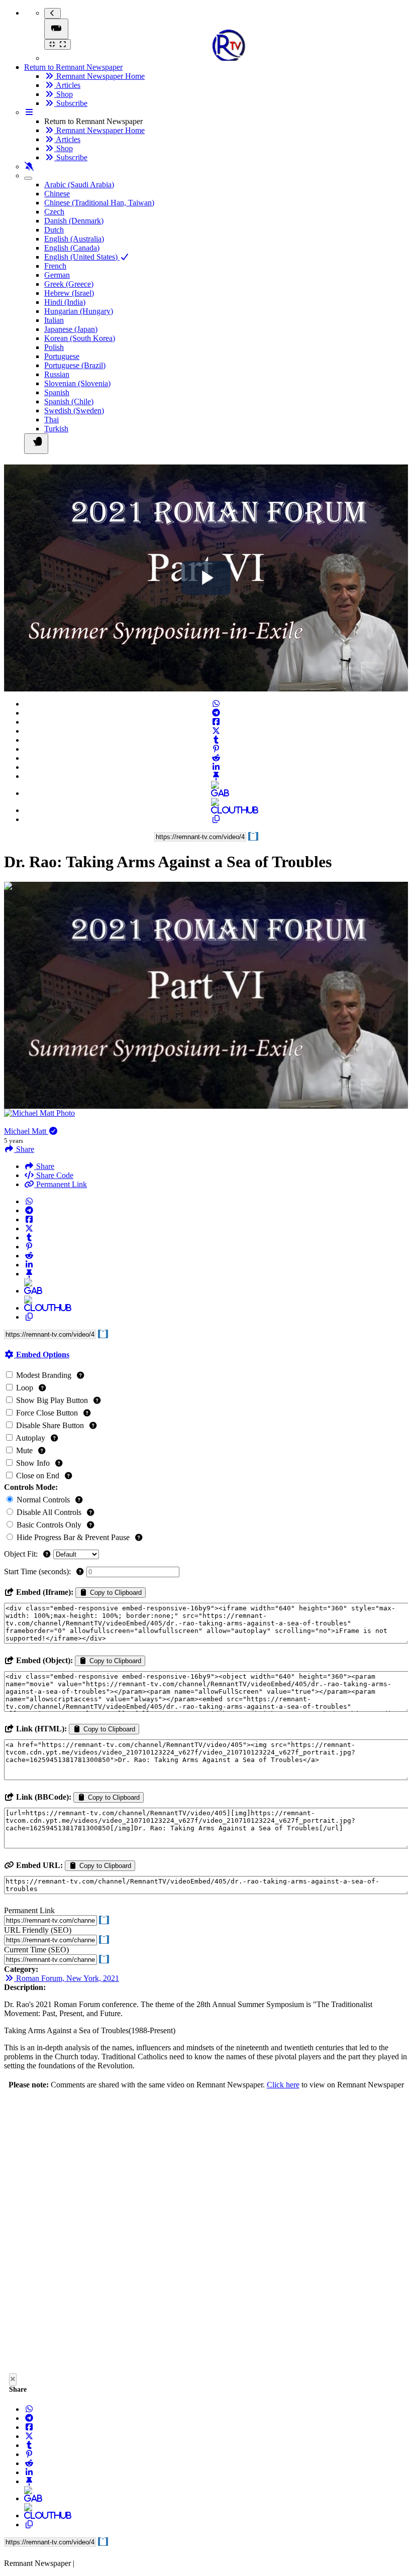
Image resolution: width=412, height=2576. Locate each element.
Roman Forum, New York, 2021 (67, 1978)
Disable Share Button (50, 1425)
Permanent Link (61, 1184)
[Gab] (216, 793)
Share (44, 1166)
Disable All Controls (49, 1512)
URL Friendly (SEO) (38, 1930)
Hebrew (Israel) (69, 293)
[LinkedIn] (216, 767)
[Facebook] (216, 722)
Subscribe (71, 103)
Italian (54, 320)
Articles (67, 85)
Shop (64, 94)
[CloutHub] (216, 810)
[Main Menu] (56, 29)
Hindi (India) (65, 302)
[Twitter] (216, 731)
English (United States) (82, 257)
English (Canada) (72, 248)
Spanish (57, 392)
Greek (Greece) (69, 284)
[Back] (53, 13)
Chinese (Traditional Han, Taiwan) (99, 203)
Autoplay (31, 1438)
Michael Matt (26, 1131)
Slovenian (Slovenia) (77, 383)
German (57, 275)
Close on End (38, 1476)
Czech (54, 212)
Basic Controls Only (49, 1525)
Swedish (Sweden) (74, 411)
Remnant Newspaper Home (99, 76)
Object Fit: (22, 1554)
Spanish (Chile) (69, 401)
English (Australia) (74, 239)
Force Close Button (47, 1413)
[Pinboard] (216, 776)
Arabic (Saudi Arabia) (79, 185)
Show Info (33, 1463)
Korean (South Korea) (80, 338)
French (55, 266)
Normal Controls (43, 1500)
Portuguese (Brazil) (75, 365)
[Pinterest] (216, 749)
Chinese (57, 194)
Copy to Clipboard (115, 1593)
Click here (283, 2085)
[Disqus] (206, 2234)
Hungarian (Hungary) (79, 311)
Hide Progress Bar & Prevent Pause (73, 1537)
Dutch (54, 230)
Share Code (54, 1175)
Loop (25, 1388)
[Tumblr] (216, 740)
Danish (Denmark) (74, 221)
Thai (51, 420)
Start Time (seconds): (38, 1571)
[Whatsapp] (216, 704)
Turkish (56, 429)
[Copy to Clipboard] (216, 819)
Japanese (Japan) (71, 329)
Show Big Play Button (52, 1400)
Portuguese (62, 356)
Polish (54, 347)
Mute (24, 1450)
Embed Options (42, 1355)
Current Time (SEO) (36, 1950)
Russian (57, 374)
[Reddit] (216, 758)
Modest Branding (44, 1375)
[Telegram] (216, 713)
